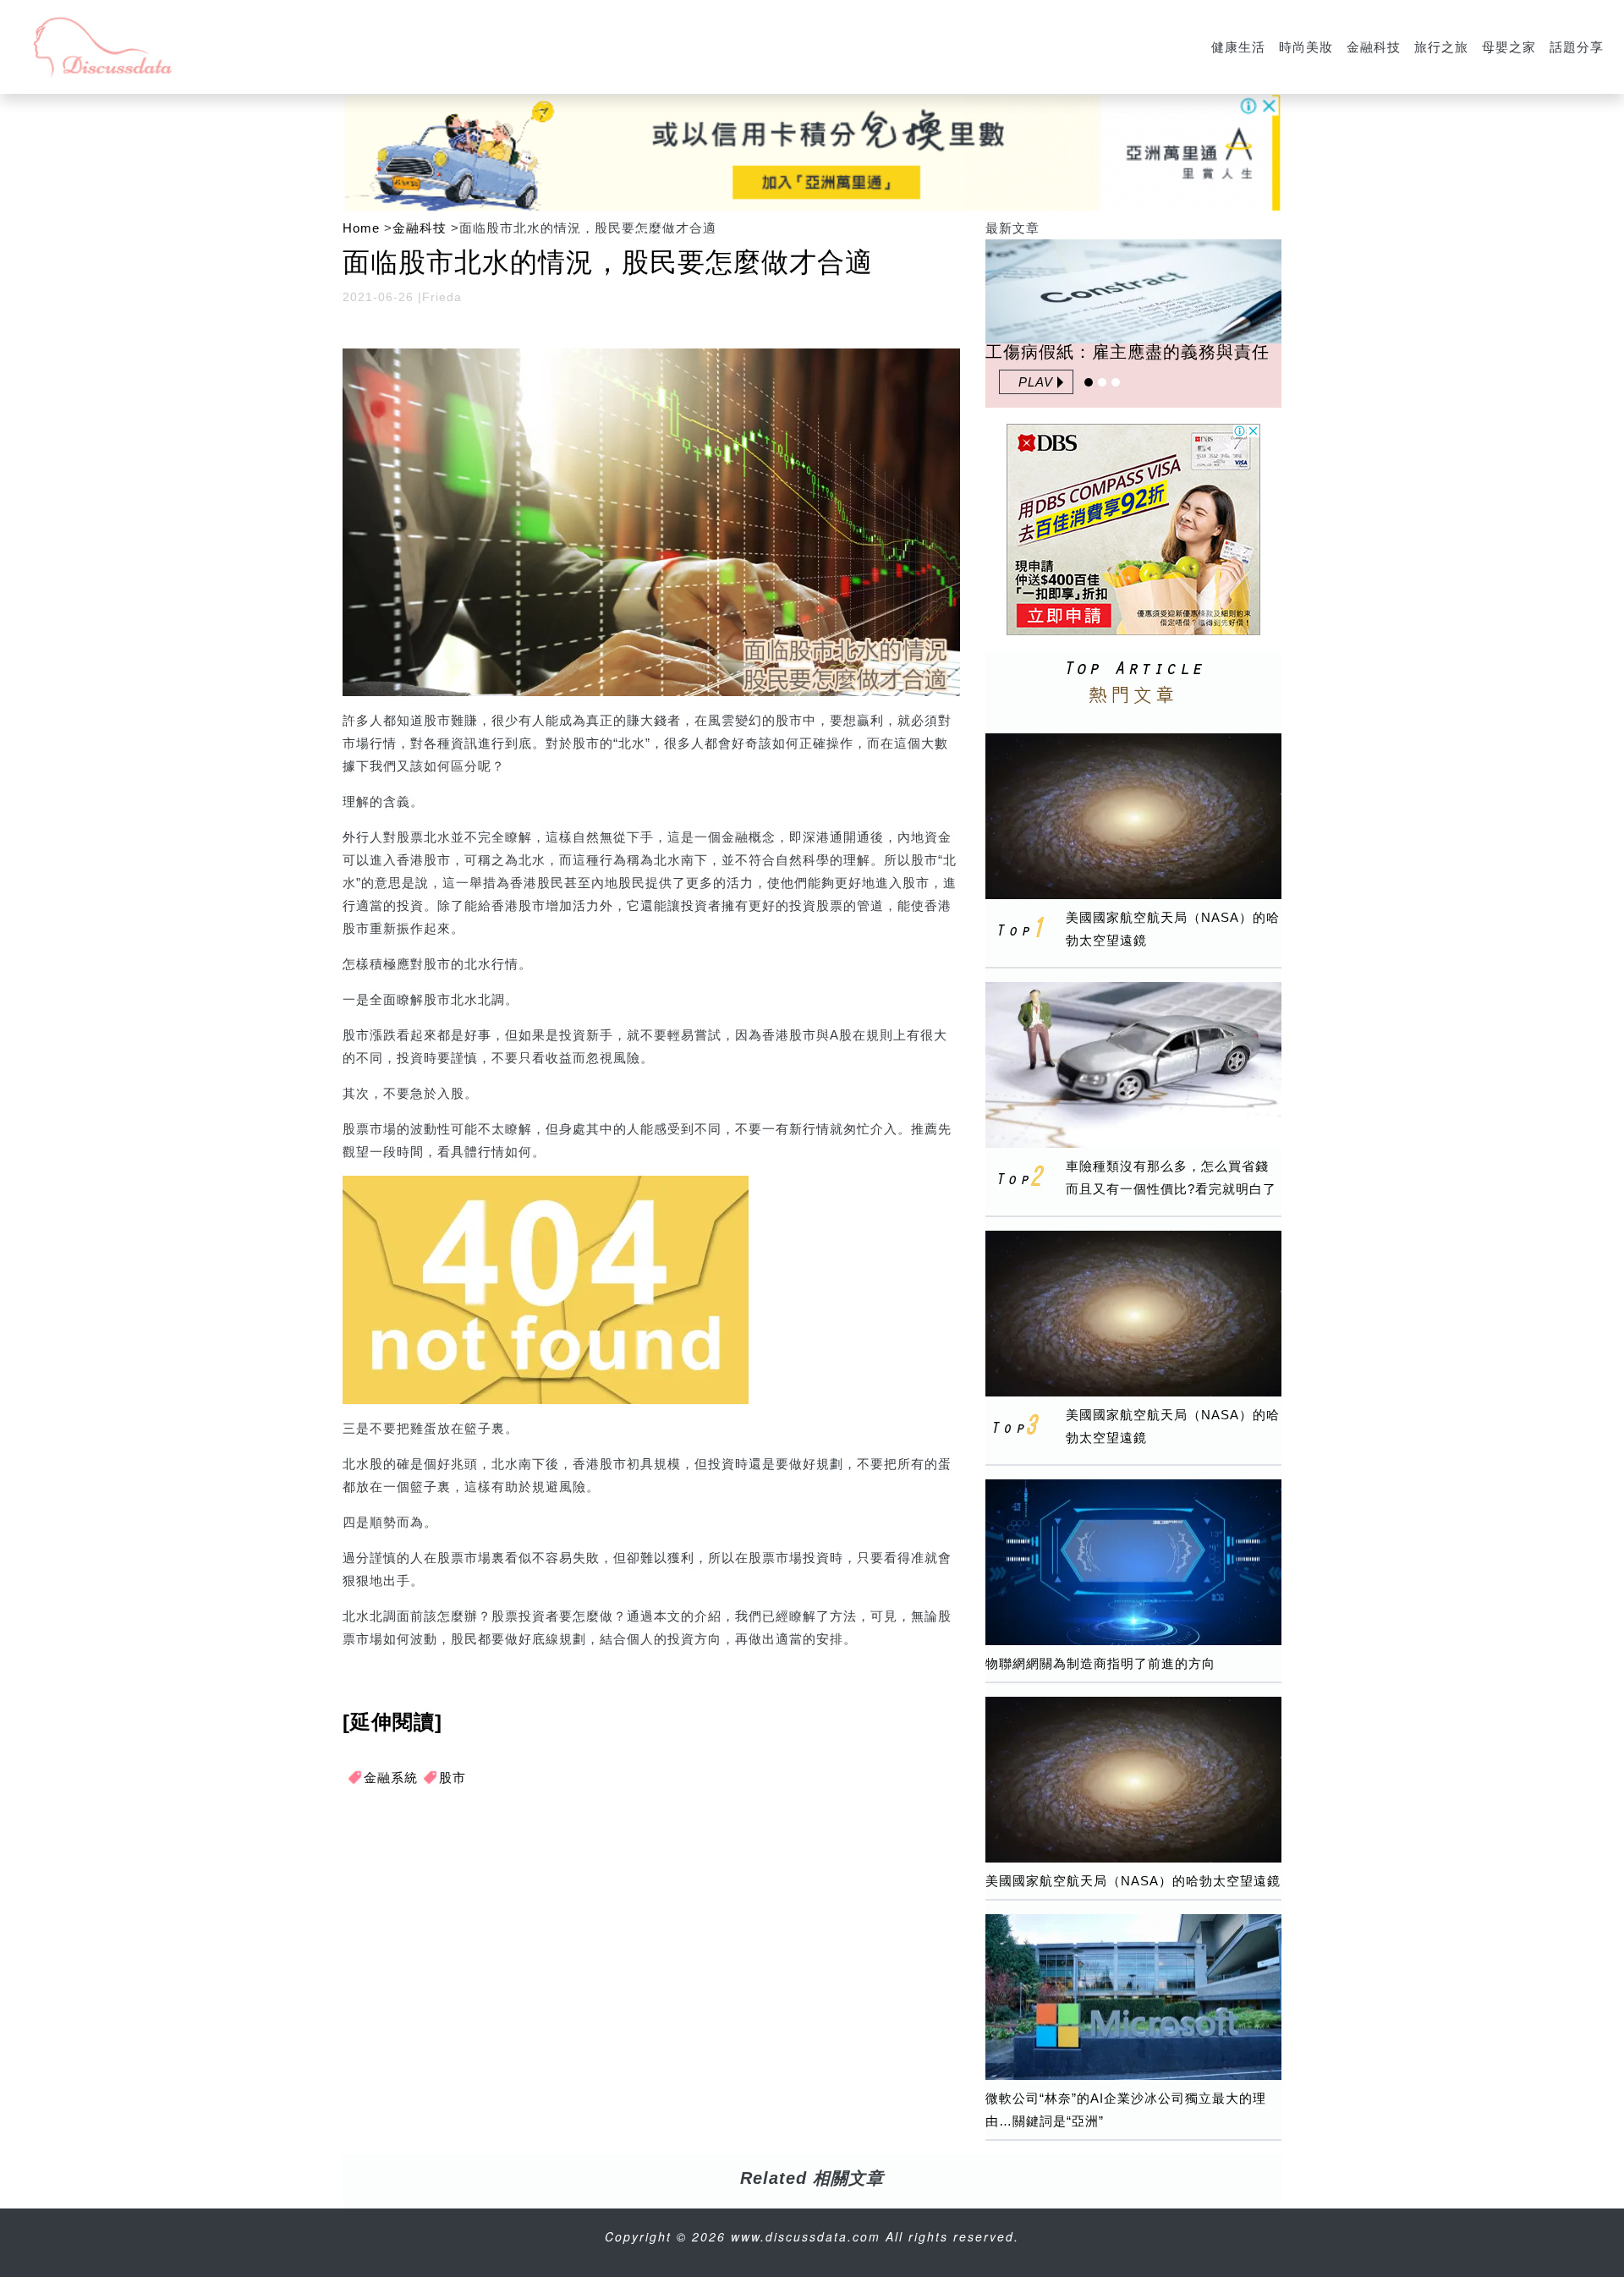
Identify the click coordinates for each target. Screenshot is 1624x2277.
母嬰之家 (1509, 47)
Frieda (442, 297)
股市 (453, 1778)
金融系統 (391, 1778)
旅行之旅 (1441, 47)
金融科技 (1374, 47)
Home (361, 228)
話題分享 (1577, 47)
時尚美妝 (1306, 47)
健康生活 (1238, 47)
